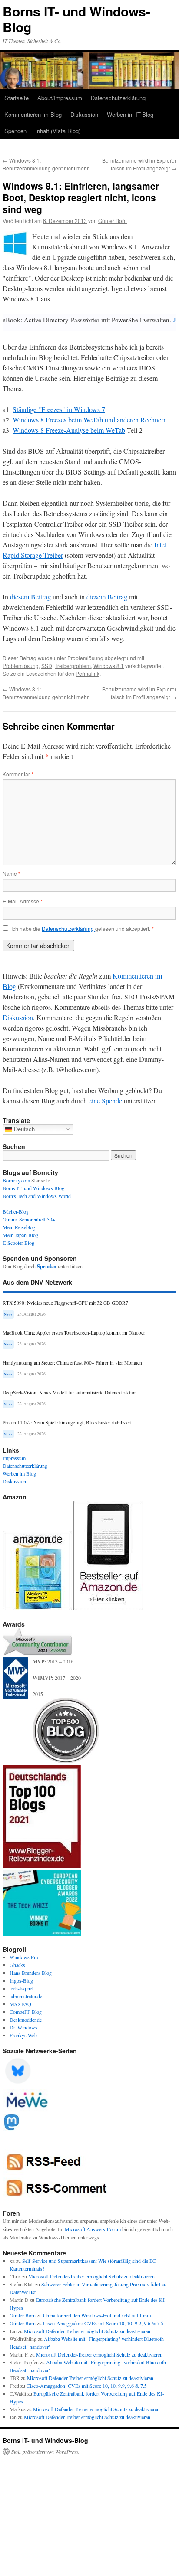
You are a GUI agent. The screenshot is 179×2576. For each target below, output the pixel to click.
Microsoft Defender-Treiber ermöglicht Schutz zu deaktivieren (91, 2276)
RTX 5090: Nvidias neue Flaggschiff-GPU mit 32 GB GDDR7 (65, 1303)
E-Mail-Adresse (23, 901)
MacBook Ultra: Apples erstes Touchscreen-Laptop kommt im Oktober (74, 1333)
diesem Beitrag (30, 597)
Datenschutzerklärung (118, 98)
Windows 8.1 (109, 666)
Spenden (15, 131)
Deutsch (23, 1129)
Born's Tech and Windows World (37, 1196)
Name (12, 873)
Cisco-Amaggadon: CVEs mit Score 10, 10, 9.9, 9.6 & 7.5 (103, 2323)
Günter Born (113, 221)
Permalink (88, 673)
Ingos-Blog (21, 1980)
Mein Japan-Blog (20, 1235)
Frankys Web (23, 2035)
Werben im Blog (19, 1473)
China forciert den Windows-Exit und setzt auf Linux (98, 2315)
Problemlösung (85, 658)
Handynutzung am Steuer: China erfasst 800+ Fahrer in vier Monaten (72, 1363)
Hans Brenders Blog (31, 1973)
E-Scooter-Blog (18, 1243)
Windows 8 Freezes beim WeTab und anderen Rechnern (90, 420)
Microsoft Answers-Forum (93, 2229)
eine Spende (105, 1101)
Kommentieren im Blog (33, 114)
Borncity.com (16, 1180)
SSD (47, 666)
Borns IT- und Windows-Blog (76, 19)
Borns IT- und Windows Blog (33, 1188)
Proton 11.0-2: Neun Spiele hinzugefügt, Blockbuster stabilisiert (67, 1422)
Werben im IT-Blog (130, 114)
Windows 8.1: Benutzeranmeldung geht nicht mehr (46, 164)
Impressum (14, 1458)
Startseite (17, 98)
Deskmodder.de (26, 2020)
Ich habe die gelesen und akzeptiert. (83, 929)
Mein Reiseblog (19, 1227)
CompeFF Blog (26, 2012)
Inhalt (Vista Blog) (58, 131)
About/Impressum (60, 98)
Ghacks (17, 1965)
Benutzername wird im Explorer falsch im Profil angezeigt (139, 164)
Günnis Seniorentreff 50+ (29, 1219)
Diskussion (84, 114)
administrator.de (26, 1996)
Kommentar (18, 774)
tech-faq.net (22, 1988)
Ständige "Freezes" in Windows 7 (59, 409)
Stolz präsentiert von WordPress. (45, 2452)
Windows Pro (24, 1957)
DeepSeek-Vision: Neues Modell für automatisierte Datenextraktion (70, 1393)
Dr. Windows (23, 2027)
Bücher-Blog (16, 1211)
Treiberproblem (73, 666)
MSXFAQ (20, 2004)
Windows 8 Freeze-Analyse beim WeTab (69, 430)
